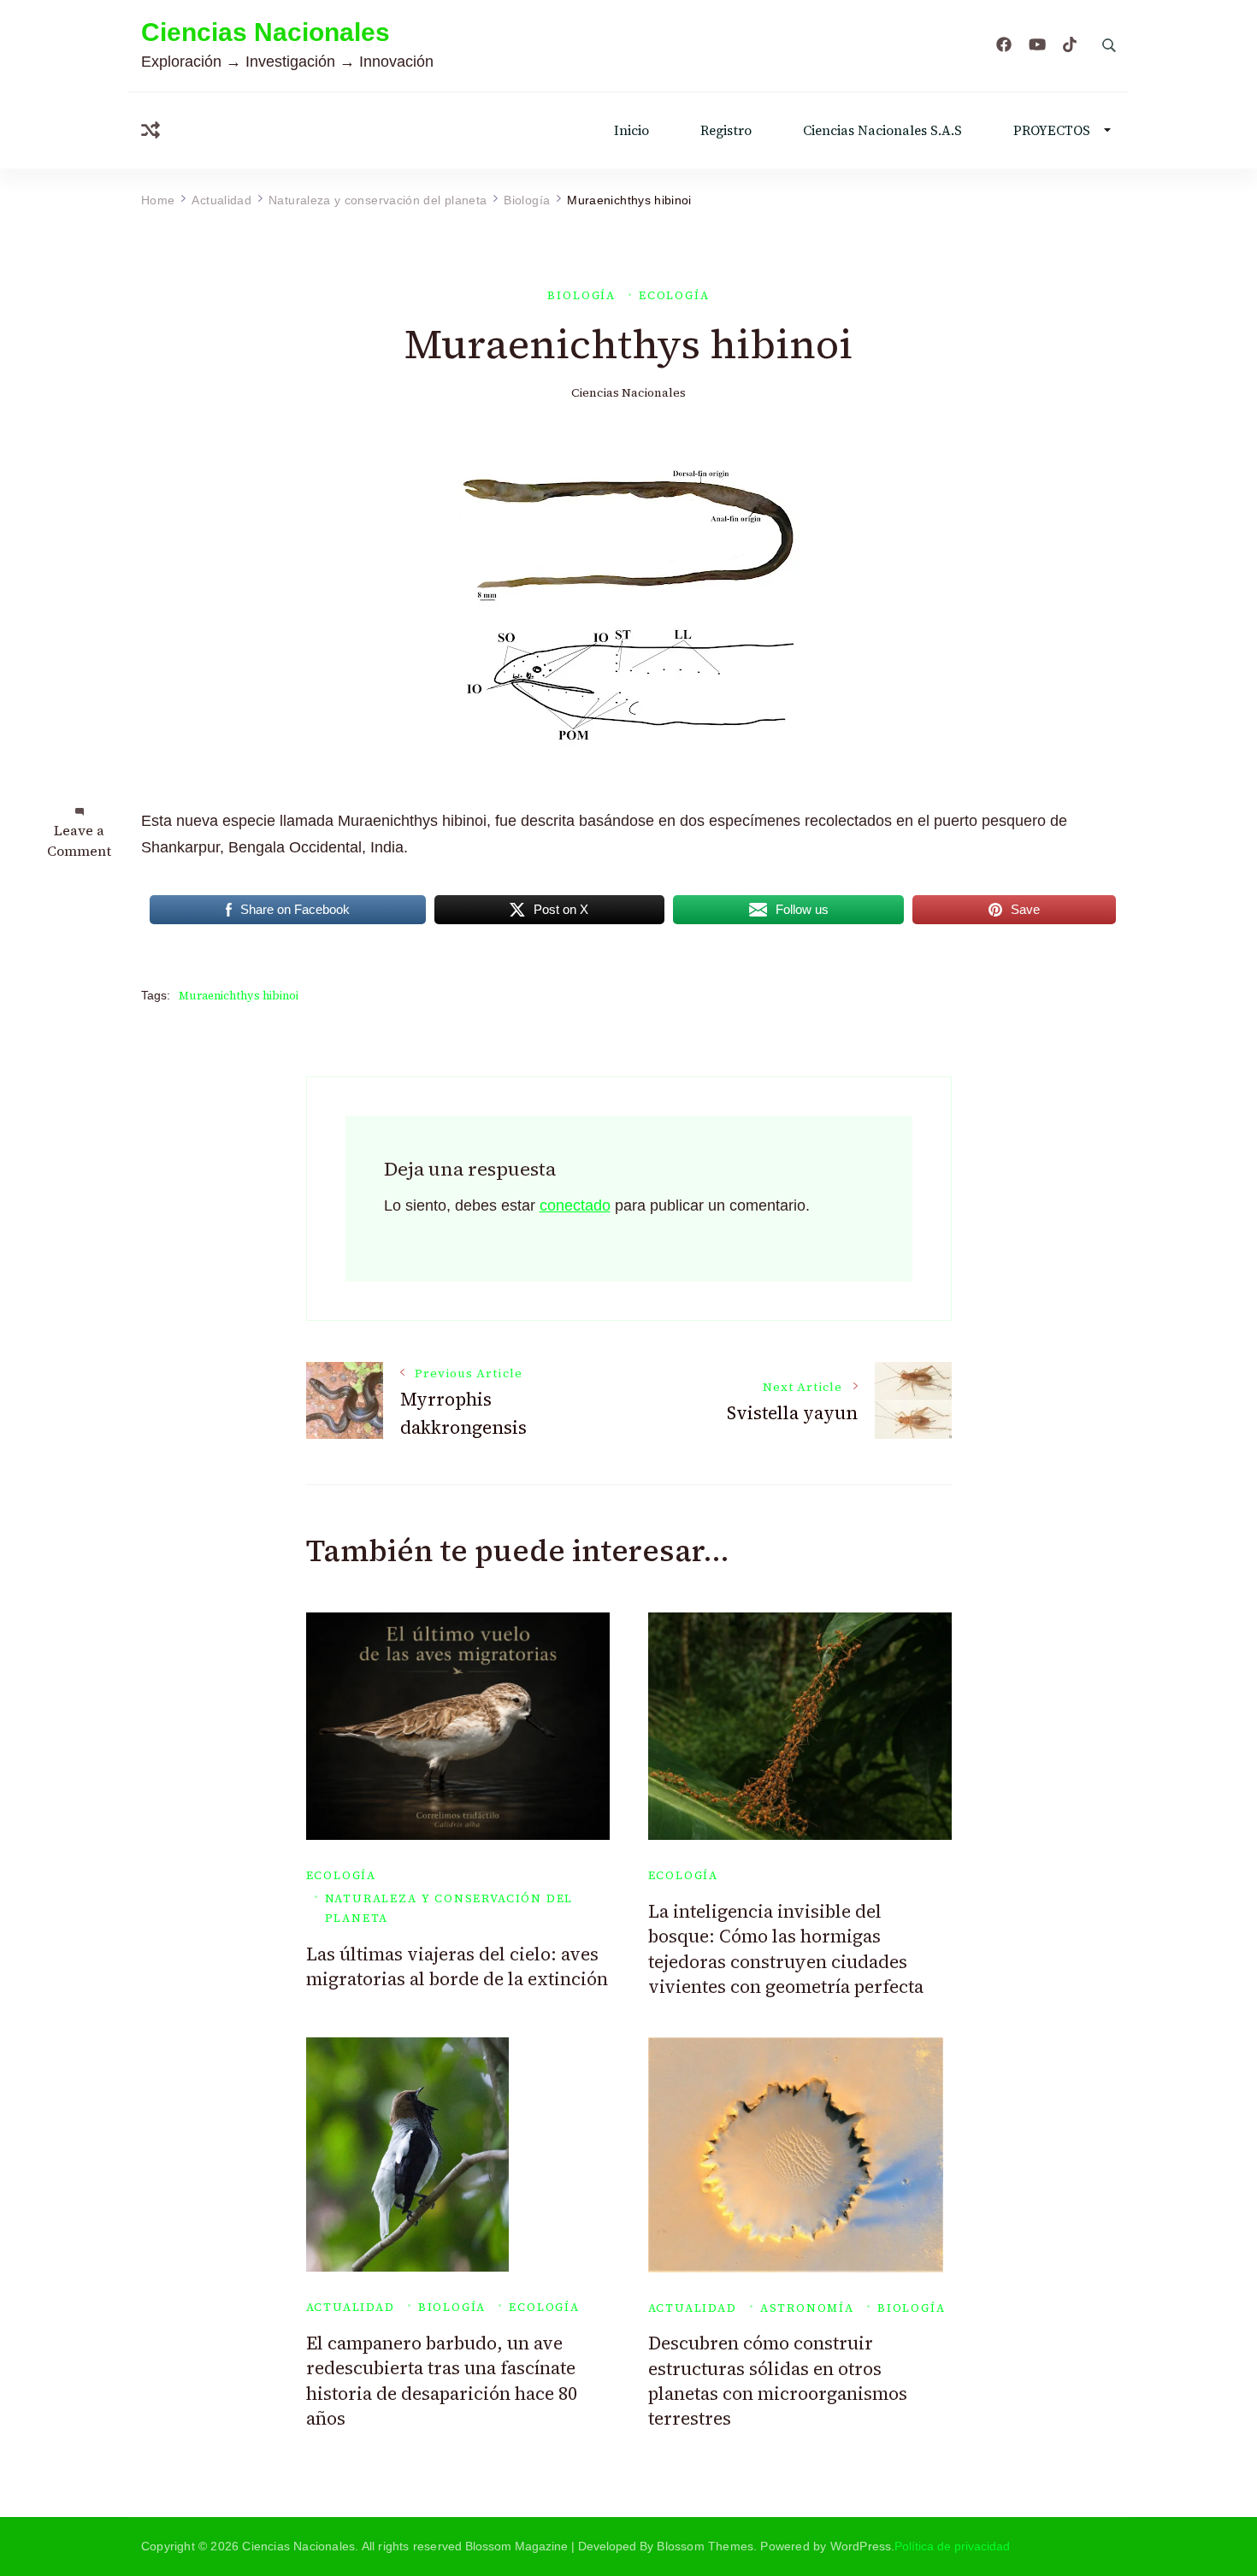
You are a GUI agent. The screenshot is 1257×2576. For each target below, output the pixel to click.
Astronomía (807, 2308)
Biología (581, 295)
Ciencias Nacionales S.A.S (882, 130)
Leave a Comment (79, 840)
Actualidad (351, 2307)
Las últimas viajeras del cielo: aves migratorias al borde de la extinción (457, 1966)
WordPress (861, 2546)
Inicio (631, 130)
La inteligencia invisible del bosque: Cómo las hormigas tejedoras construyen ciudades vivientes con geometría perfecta (786, 1949)
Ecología (674, 295)
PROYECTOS (1052, 130)
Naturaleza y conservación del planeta (449, 1908)
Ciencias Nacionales (266, 32)
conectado (575, 1205)
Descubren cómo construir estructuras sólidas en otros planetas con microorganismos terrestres (778, 2381)
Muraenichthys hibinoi (239, 996)
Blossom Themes (705, 2546)
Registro (726, 130)
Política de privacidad (952, 2546)
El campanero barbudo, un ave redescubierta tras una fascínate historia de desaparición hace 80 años (442, 2381)
